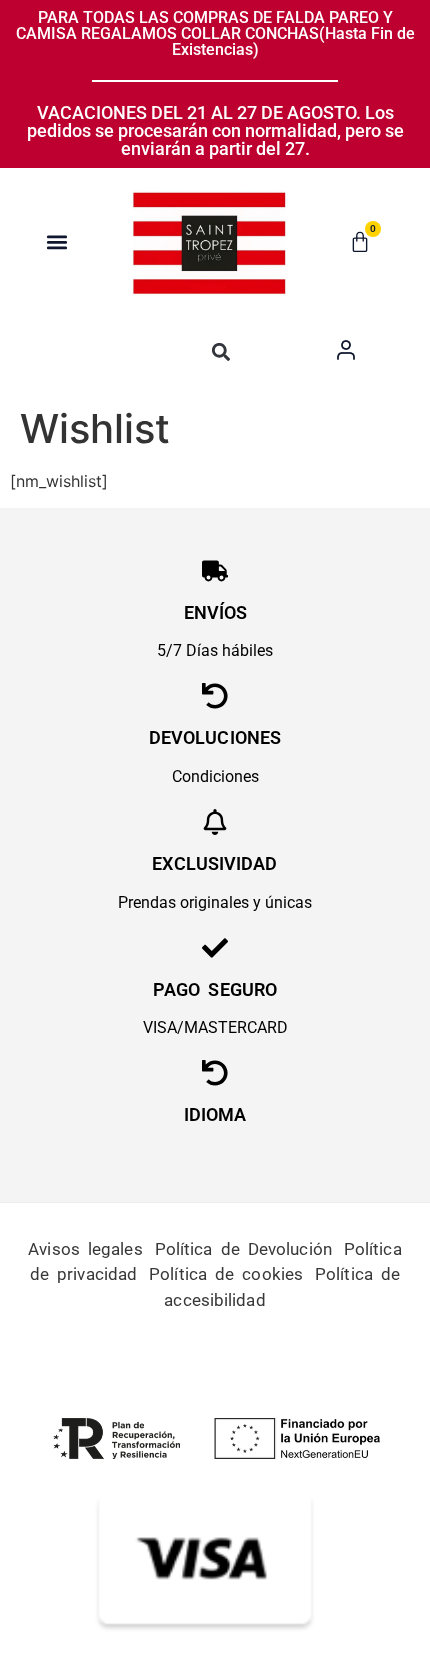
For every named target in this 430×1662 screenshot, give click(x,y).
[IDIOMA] (215, 1073)
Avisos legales (85, 1249)
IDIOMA (215, 1114)
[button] (57, 241)
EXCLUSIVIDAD (214, 863)
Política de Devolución (243, 1249)
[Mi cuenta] (346, 350)
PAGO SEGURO (215, 989)
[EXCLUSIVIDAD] (215, 822)
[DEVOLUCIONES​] (215, 696)
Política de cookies (226, 1274)
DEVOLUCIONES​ (215, 737)
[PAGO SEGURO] (215, 948)
